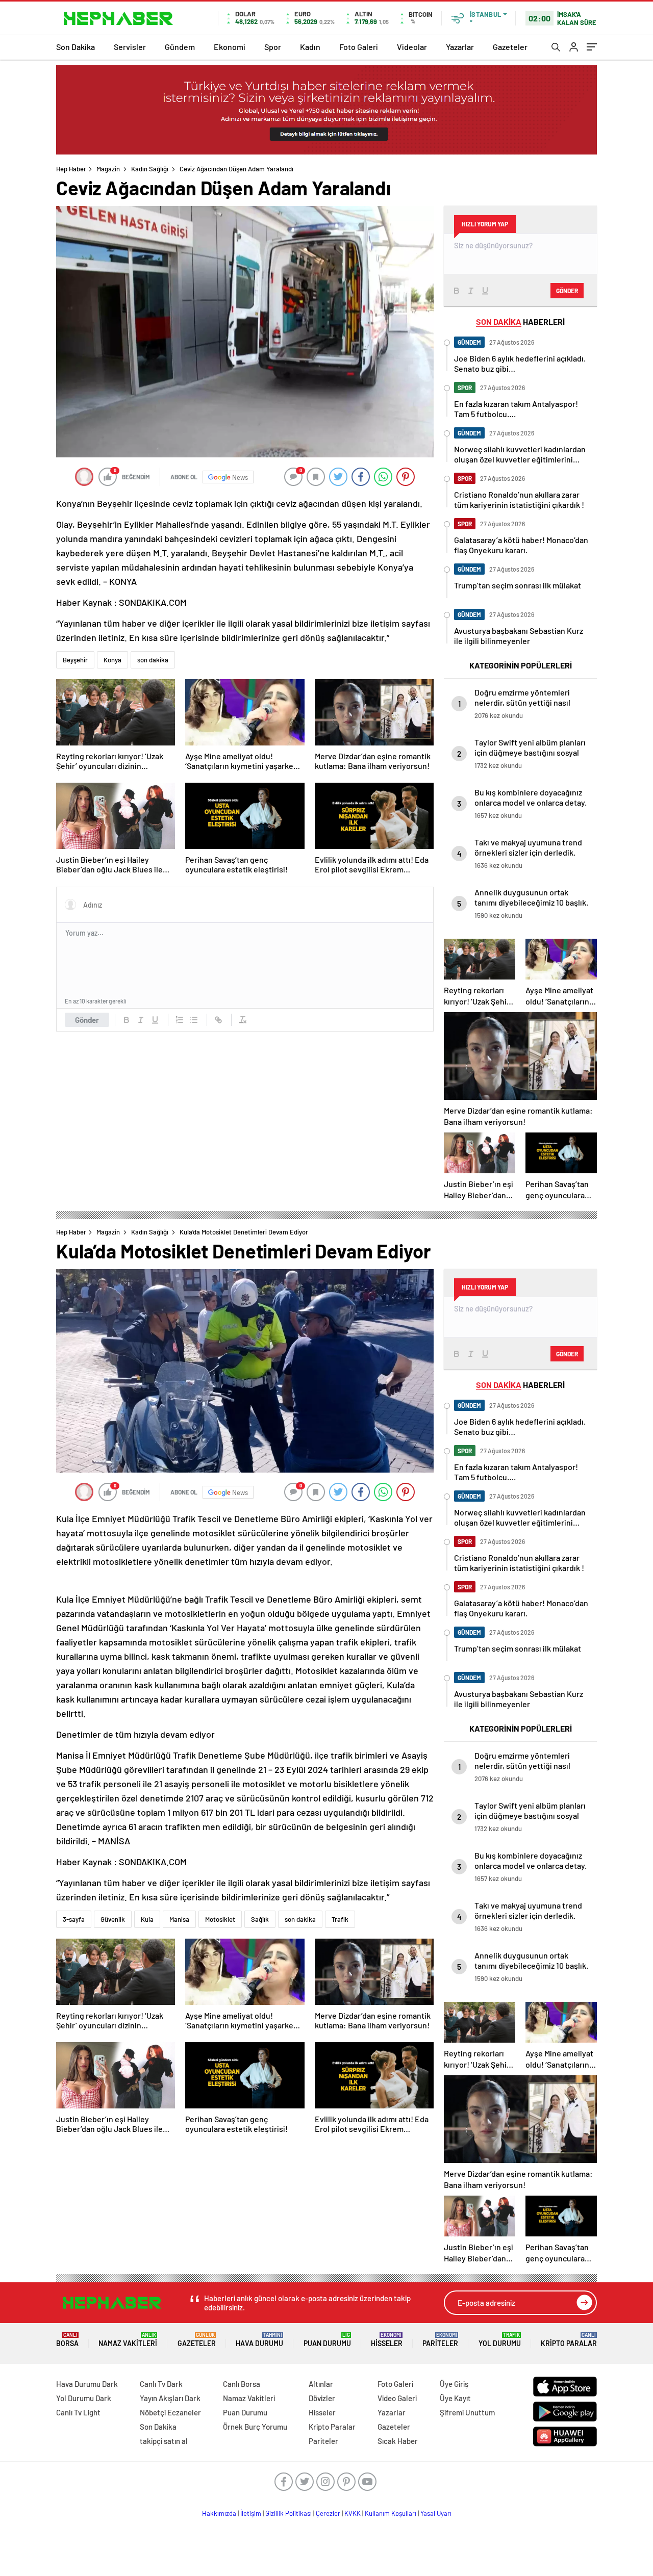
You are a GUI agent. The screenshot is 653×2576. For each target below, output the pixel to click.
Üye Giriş (454, 2384)
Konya (112, 660)
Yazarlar (460, 47)
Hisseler (387, 2340)
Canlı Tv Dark (161, 2384)
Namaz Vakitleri (128, 2340)
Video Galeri (397, 2398)
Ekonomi (230, 47)
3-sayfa (74, 1919)
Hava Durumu (259, 2340)
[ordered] (180, 1020)
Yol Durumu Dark (84, 2398)
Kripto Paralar (569, 2340)
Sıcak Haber (398, 2441)
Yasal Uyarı (436, 2513)
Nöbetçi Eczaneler (170, 2412)
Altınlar (321, 2384)
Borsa (67, 2340)
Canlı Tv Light (78, 2412)
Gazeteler (510, 47)
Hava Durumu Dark (87, 2384)
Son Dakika (76, 47)
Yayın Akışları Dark (170, 2398)
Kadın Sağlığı (150, 169)
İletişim (251, 2513)
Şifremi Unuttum (467, 2412)
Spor (273, 47)
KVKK (353, 2513)
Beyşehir (75, 660)
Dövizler (322, 2398)
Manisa (179, 1919)
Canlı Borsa (242, 2384)
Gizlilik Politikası (288, 2513)
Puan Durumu (327, 2340)
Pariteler (440, 2340)
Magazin (108, 169)
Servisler (130, 47)
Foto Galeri (359, 47)
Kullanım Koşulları (391, 2513)
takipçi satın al (164, 2441)
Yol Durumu (500, 2340)
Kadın (310, 47)
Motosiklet (220, 1919)
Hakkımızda (219, 2513)
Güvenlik (113, 1919)
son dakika (153, 660)
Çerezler (328, 2513)
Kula (147, 1919)
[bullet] (194, 1020)
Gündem (180, 47)
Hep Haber (71, 169)
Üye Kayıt (455, 2398)
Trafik (340, 1919)
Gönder (87, 1020)
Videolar (412, 47)
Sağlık (260, 1919)
